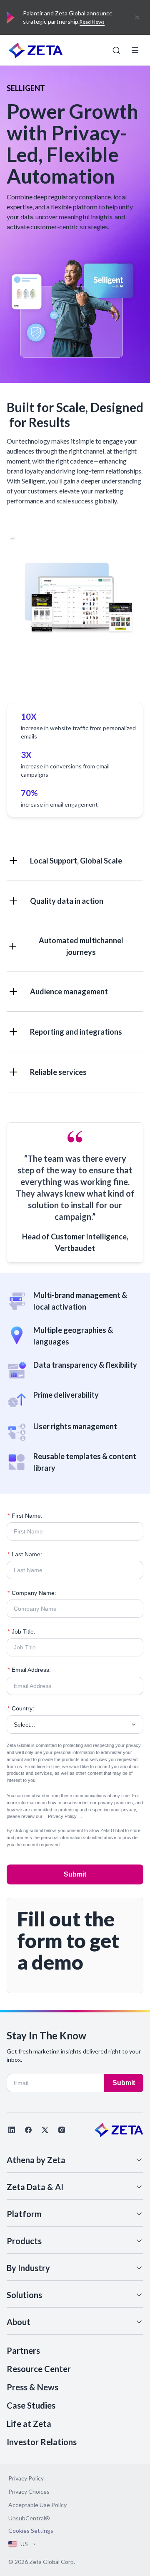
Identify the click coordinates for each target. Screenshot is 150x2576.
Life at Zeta (29, 2424)
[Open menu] (135, 50)
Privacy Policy (62, 1816)
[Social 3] (45, 2130)
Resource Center (39, 2369)
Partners (23, 2350)
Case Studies (31, 2405)
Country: (21, 1708)
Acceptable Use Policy (37, 2505)
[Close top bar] (137, 17)
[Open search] (116, 50)
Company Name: (32, 1593)
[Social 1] (12, 2130)
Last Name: (25, 1554)
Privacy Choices (29, 2491)
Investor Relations (42, 2442)
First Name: (25, 1516)
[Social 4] (62, 2130)
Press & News (32, 2387)
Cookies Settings (31, 2531)
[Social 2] (28, 2130)
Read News (92, 22)
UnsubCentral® (29, 2518)
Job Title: (21, 1631)
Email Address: (29, 1670)
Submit (75, 1874)
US (24, 2544)
